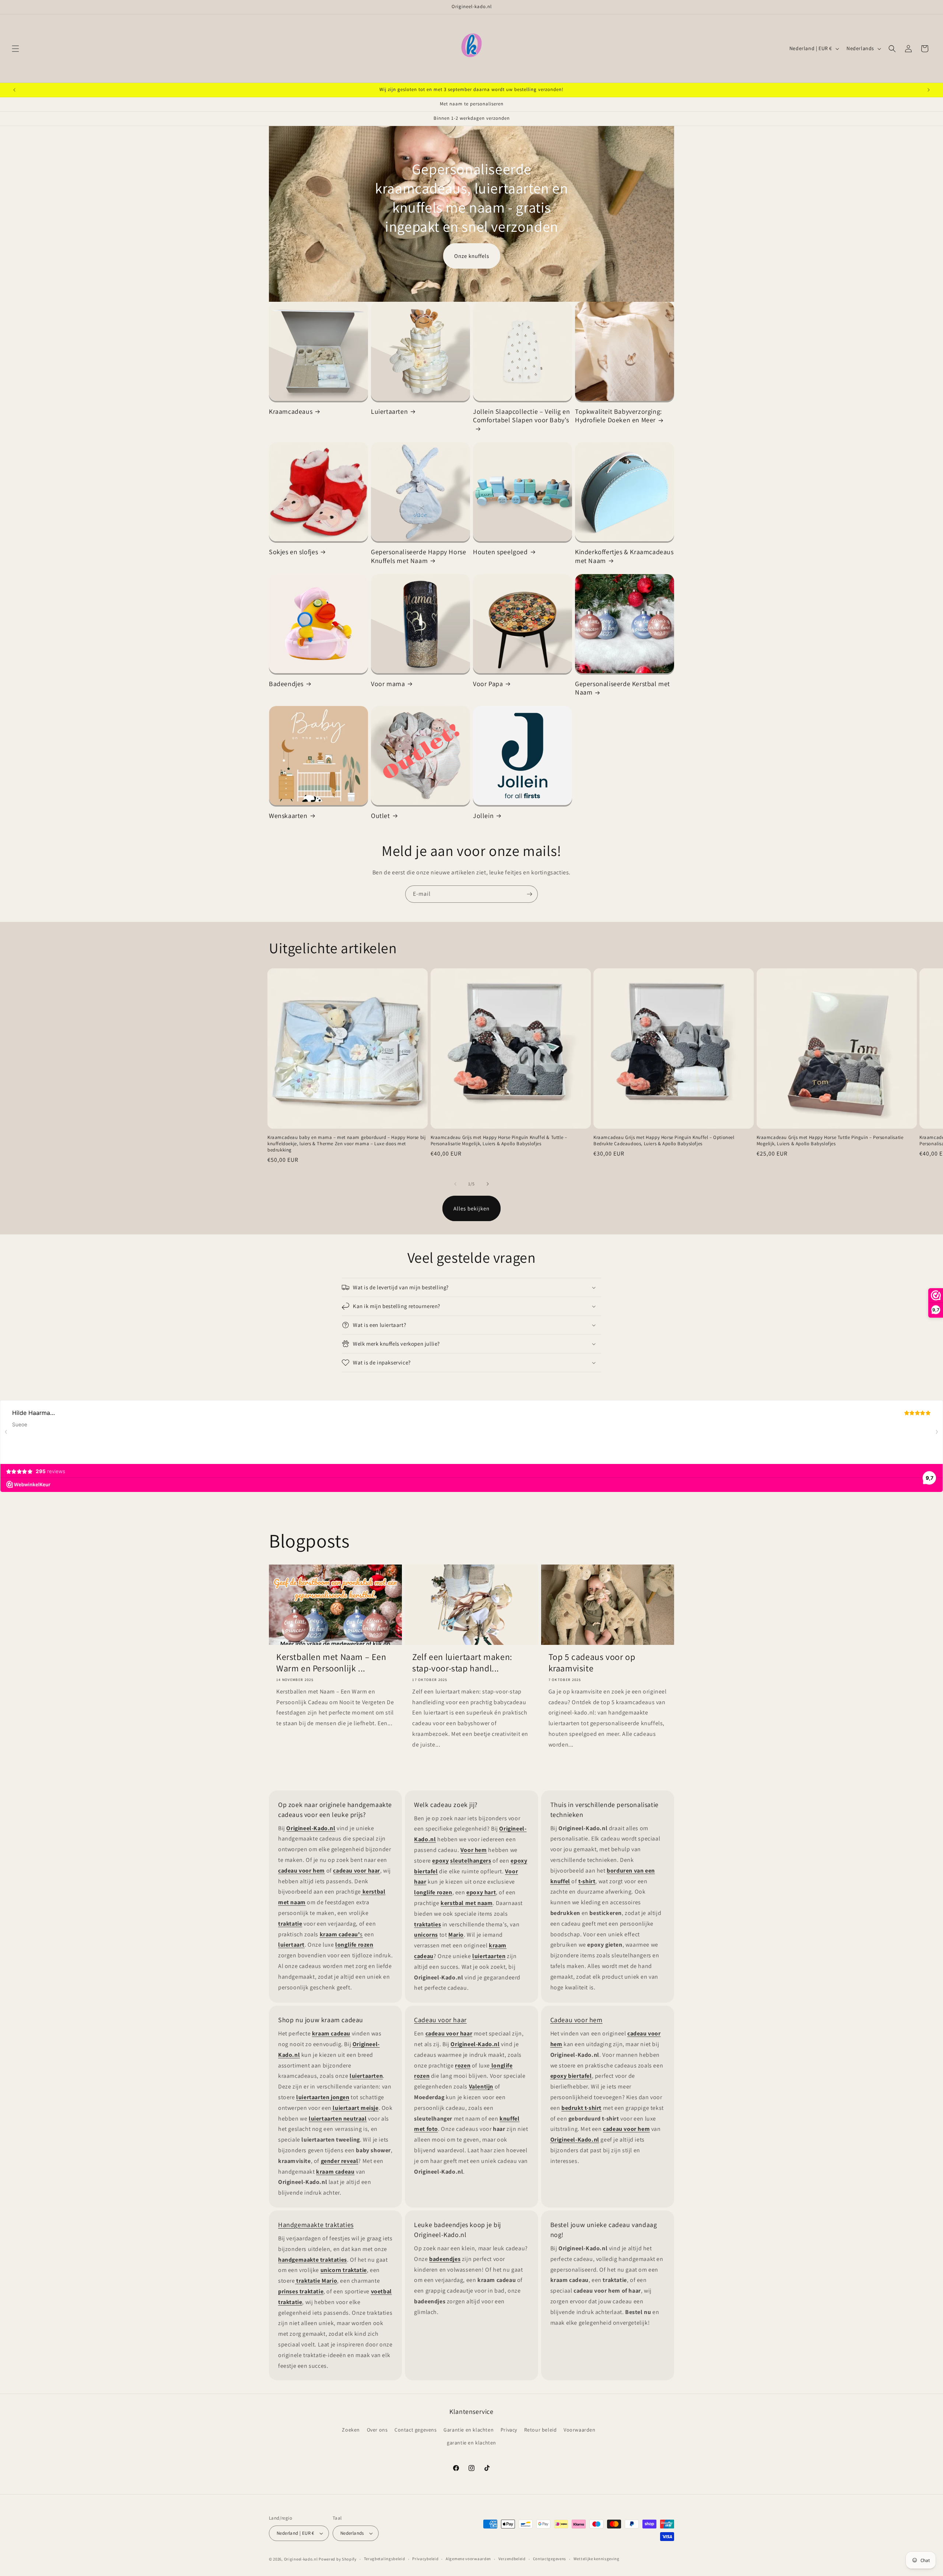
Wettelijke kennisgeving (597, 2559)
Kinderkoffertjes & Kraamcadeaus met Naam (624, 556)
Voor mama (388, 684)
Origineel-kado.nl (301, 2559)
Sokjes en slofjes (293, 552)
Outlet (381, 816)
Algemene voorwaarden (468, 2559)
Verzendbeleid (512, 2559)
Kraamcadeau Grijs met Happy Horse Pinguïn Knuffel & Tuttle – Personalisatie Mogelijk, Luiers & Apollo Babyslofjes (499, 1141)
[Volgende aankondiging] (929, 90)
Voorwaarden (580, 2430)
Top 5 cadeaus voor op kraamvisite (592, 1663)
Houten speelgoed (500, 552)
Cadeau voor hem (576, 2020)
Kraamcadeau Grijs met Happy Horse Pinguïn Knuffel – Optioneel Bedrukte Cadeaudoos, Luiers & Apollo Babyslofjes (664, 1141)
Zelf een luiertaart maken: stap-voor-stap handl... (462, 1663)
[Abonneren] (529, 894)
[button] (15, 49)
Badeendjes (286, 684)
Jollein (483, 816)
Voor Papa (488, 684)
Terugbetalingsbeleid (385, 2559)
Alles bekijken (471, 1208)
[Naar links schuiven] (455, 1184)
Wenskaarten (288, 816)
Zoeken (351, 2430)
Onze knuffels (472, 256)
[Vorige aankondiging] (14, 90)
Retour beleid (541, 2430)
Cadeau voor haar (440, 2020)
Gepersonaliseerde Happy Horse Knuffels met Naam (418, 556)
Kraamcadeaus (291, 411)
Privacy (509, 2430)
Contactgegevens (550, 2559)
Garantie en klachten (469, 2430)
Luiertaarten (389, 411)
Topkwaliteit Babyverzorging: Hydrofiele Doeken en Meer (618, 416)
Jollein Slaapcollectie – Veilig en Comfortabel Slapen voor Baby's (521, 416)
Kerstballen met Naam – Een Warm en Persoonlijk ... (331, 1663)
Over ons (377, 2430)
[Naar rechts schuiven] (488, 1184)
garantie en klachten (471, 2443)
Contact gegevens (416, 2430)
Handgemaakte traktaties (316, 2225)
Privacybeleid (425, 2559)
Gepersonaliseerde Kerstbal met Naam (623, 688)
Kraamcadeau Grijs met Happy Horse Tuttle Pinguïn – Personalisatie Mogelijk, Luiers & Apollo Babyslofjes (830, 1141)
